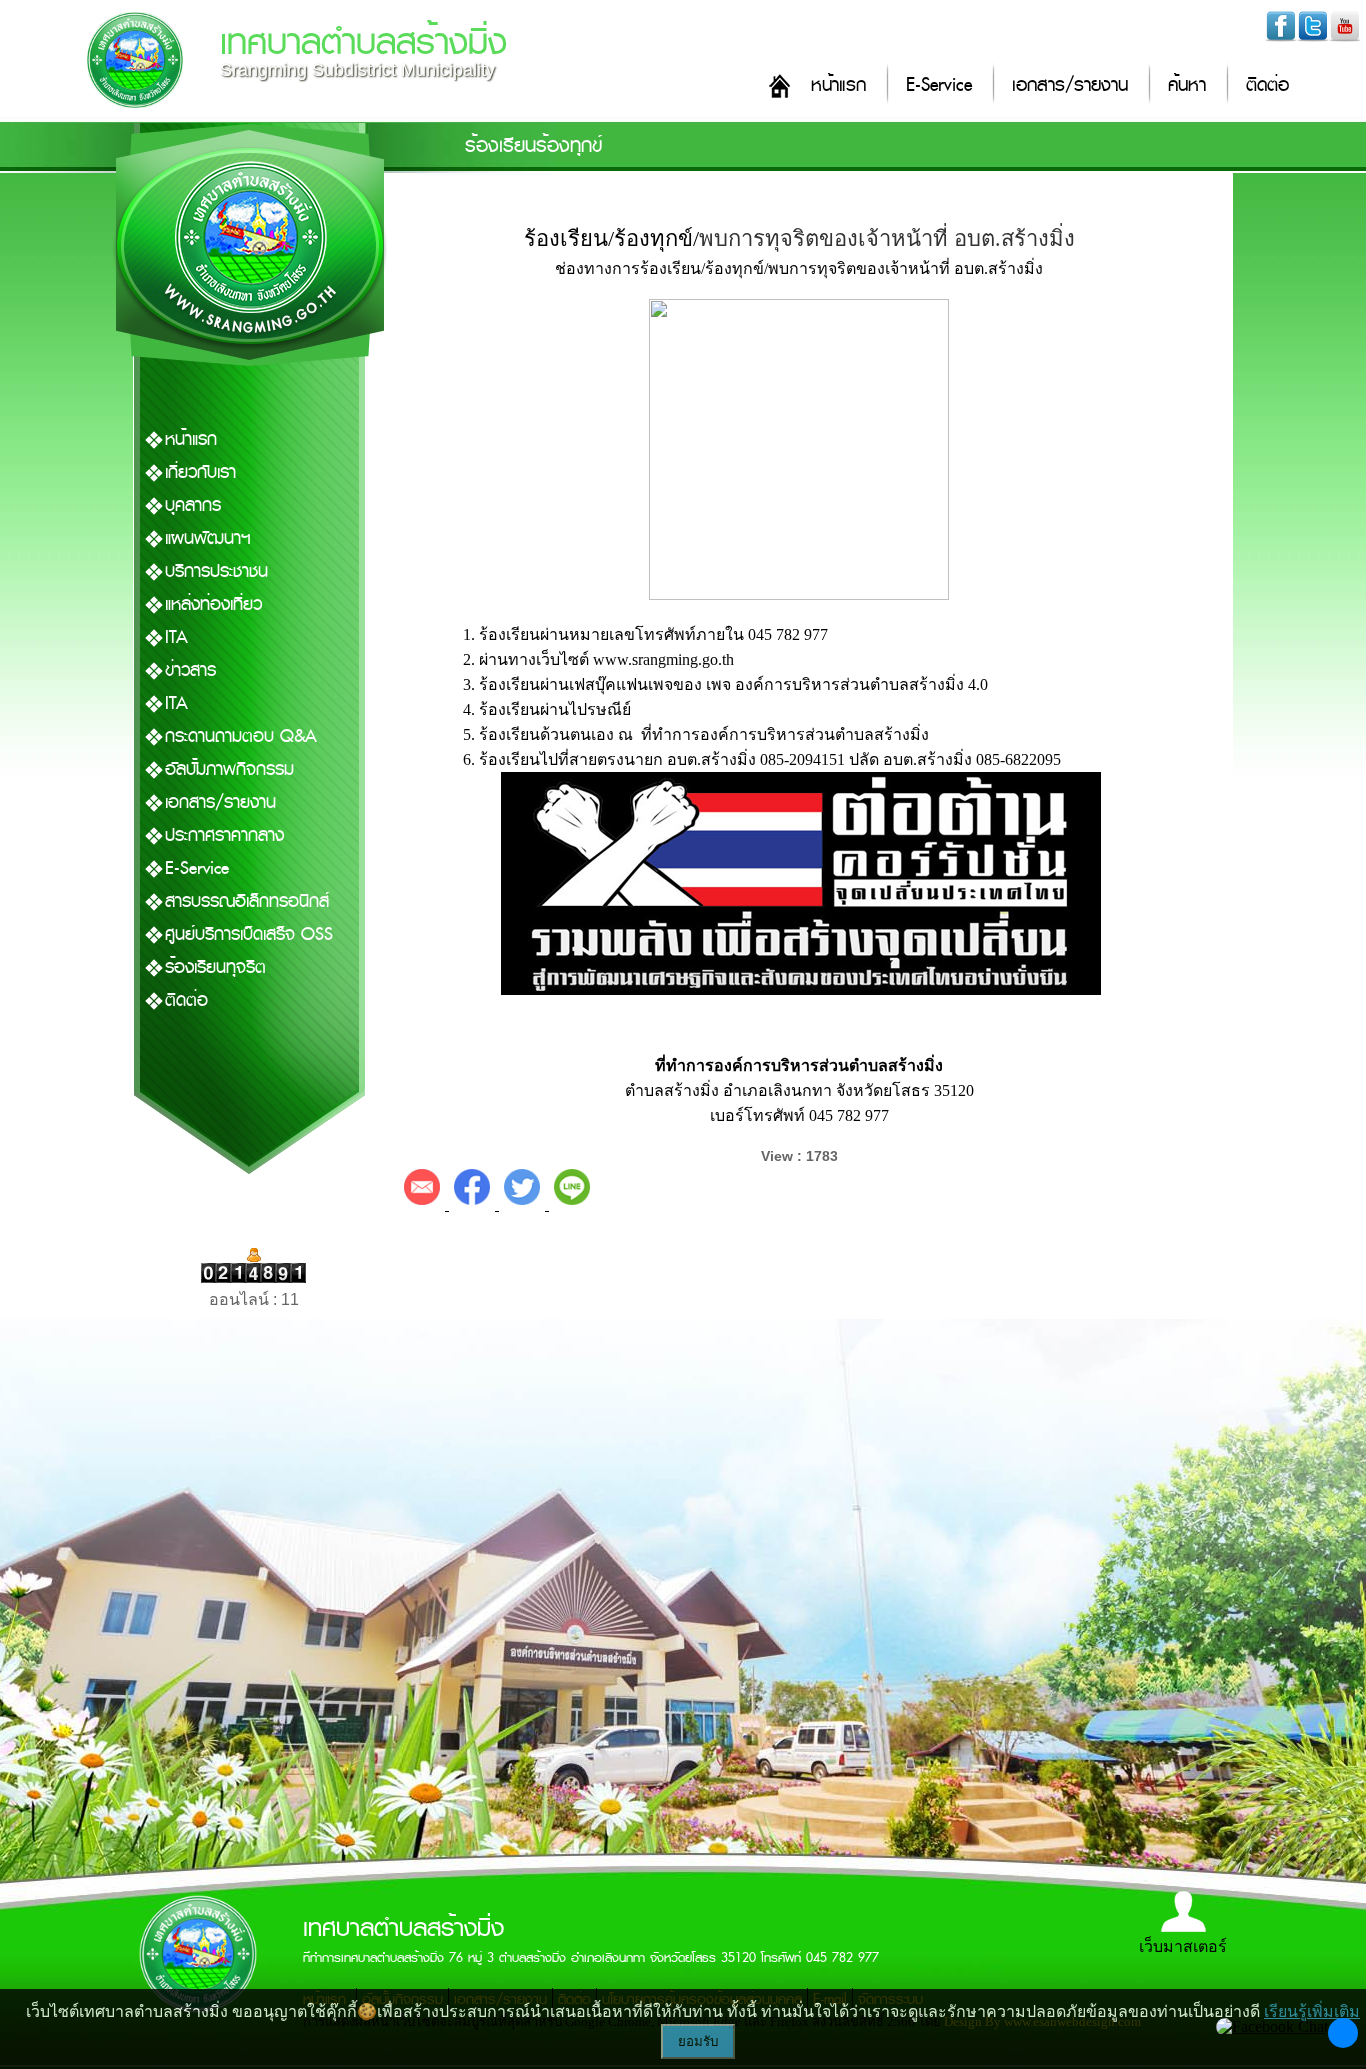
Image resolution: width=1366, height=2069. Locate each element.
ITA (176, 637)
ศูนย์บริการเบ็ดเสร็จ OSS (249, 934)
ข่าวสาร (190, 670)
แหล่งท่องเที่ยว (213, 604)
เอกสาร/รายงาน (1070, 85)
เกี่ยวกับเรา (200, 472)
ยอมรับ (698, 2041)
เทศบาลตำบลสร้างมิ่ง (363, 42)
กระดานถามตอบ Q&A (241, 736)
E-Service (939, 85)
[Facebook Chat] (1272, 2027)
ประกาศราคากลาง (224, 835)
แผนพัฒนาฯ (208, 538)
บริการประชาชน (216, 571)
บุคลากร (193, 505)
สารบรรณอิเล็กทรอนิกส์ (247, 901)
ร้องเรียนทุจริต (215, 967)
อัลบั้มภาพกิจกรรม (229, 769)
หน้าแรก (838, 85)
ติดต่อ (1267, 85)
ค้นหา (1187, 85)
